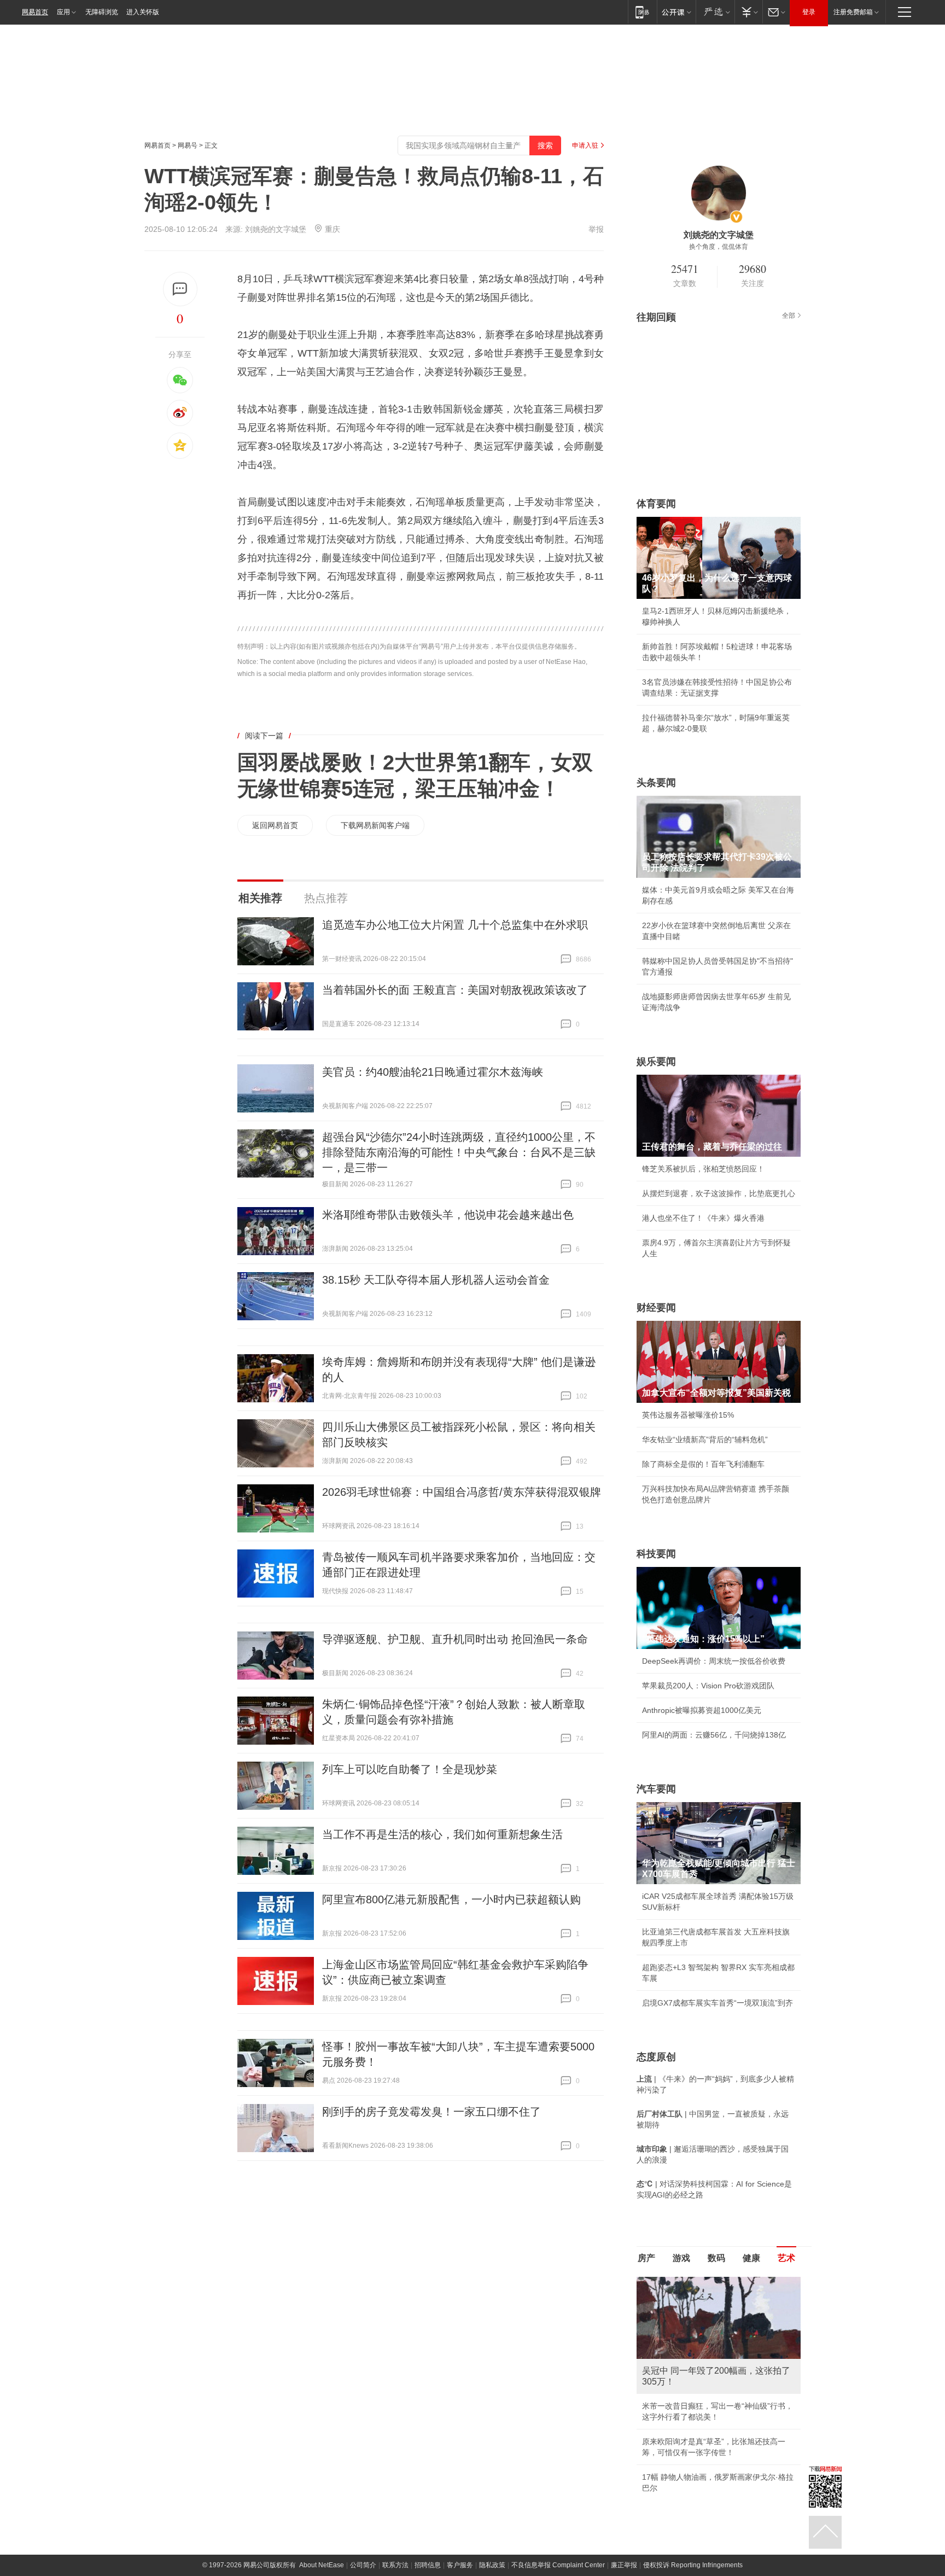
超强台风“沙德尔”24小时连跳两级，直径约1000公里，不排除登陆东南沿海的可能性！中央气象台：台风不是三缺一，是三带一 (459, 1152)
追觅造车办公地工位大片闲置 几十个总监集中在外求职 (455, 925)
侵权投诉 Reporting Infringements (693, 2565)
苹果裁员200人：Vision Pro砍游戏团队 (708, 1686)
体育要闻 (656, 504)
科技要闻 (656, 1554)
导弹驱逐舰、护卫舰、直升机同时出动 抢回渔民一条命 (455, 1639)
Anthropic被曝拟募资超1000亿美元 (702, 1710)
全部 (789, 316)
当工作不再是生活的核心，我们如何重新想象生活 (442, 1834)
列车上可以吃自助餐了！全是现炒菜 (410, 1769)
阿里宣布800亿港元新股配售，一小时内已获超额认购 (451, 1899)
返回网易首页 (275, 825)
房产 (646, 2258)
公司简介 (363, 2565)
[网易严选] (715, 12)
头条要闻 (656, 783)
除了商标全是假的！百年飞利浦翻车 (703, 1464)
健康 (751, 2258)
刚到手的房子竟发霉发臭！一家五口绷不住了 (431, 2112)
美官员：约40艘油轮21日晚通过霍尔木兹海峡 (433, 1072)
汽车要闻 (656, 1789)
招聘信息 (428, 2565)
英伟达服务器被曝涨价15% (688, 1415)
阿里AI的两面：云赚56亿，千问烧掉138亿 (714, 1735)
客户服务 (460, 2565)
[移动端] (642, 12)
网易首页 (35, 12)
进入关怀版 (143, 12)
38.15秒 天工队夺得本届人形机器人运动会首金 (436, 1280)
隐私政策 (492, 2565)
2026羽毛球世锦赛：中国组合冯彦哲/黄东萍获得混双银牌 (462, 1492)
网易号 (188, 145)
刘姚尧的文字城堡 (276, 229)
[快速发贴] (180, 289)
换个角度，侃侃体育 (719, 247)
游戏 (681, 2258)
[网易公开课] (676, 12)
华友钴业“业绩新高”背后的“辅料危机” (705, 1439)
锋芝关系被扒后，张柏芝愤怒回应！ (703, 1169)
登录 (809, 12)
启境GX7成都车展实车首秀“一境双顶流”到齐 (717, 2003)
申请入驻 (585, 145)
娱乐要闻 (656, 1062)
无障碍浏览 (102, 12)
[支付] (748, 12)
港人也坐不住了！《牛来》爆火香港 (703, 1218)
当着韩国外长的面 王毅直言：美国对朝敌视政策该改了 (455, 990)
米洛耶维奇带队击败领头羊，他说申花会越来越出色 (448, 1215)
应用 (63, 12)
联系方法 (395, 2565)
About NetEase (322, 2565)
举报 (596, 229)
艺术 (786, 2258)
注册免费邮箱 (853, 12)
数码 (716, 2258)
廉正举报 (624, 2565)
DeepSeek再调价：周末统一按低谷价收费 (714, 1661)
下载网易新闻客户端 (375, 825)
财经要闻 (656, 1308)
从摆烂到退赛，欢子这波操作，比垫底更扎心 (719, 1193)
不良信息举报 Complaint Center (558, 2565)
